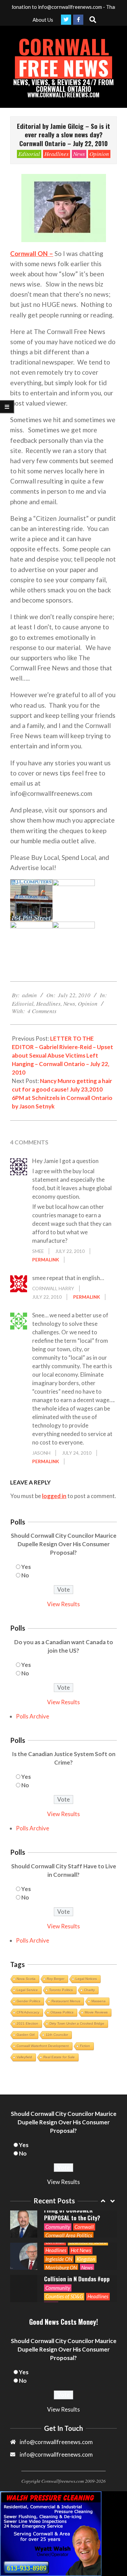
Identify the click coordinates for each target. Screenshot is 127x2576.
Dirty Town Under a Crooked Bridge (77, 2023)
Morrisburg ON (61, 2236)
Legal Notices (86, 1979)
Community (58, 2256)
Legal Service (27, 1990)
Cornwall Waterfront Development (43, 2046)
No (25, 1575)
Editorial (29, 154)
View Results (63, 1604)
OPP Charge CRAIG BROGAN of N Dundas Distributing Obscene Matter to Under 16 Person (78, 2275)
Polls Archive (33, 1716)
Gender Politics (28, 2001)
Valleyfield (24, 2057)
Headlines (57, 154)
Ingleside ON (59, 2227)
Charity (89, 1990)
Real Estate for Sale (59, 2057)
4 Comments (42, 1011)
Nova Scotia (26, 1979)
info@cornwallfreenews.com (56, 2454)
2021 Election (27, 2023)
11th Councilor (57, 2035)
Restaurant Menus (66, 2001)
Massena (99, 2001)
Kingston (86, 2227)
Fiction (85, 2046)
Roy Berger (56, 1979)
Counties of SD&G (64, 2264)
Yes (26, 1567)
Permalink (46, 1260)
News (79, 154)
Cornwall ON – (32, 253)
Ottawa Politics (62, 2012)
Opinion (99, 154)
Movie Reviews (96, 2012)
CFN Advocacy (28, 2012)
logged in (54, 1496)
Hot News (81, 2218)
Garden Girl (26, 2035)
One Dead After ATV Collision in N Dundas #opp (77, 2243)
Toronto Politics (61, 1990)
